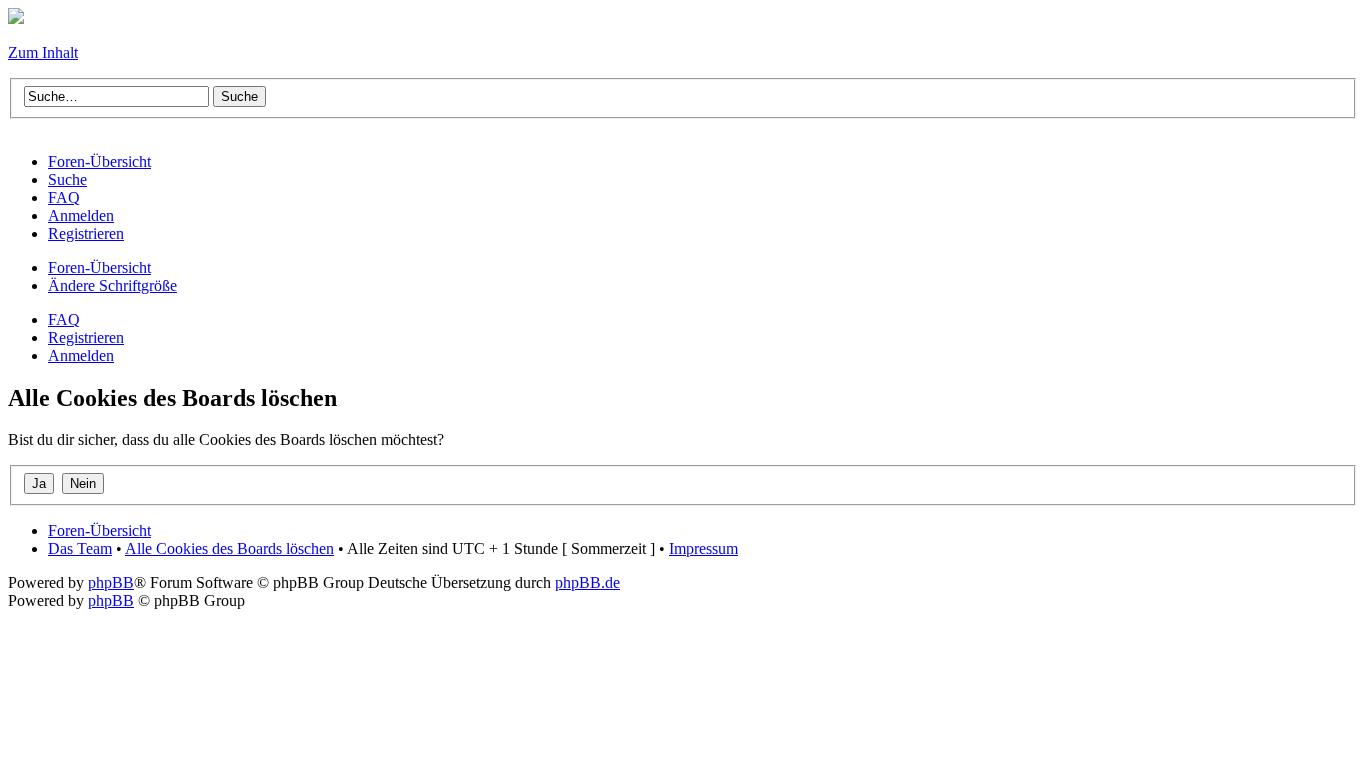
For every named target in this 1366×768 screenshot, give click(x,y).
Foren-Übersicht (99, 267)
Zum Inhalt (43, 52)
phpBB (111, 582)
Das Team (80, 548)
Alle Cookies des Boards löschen (229, 548)
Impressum (703, 548)
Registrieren (86, 337)
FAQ (64, 319)
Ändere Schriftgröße (112, 285)
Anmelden (81, 355)
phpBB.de (587, 582)
